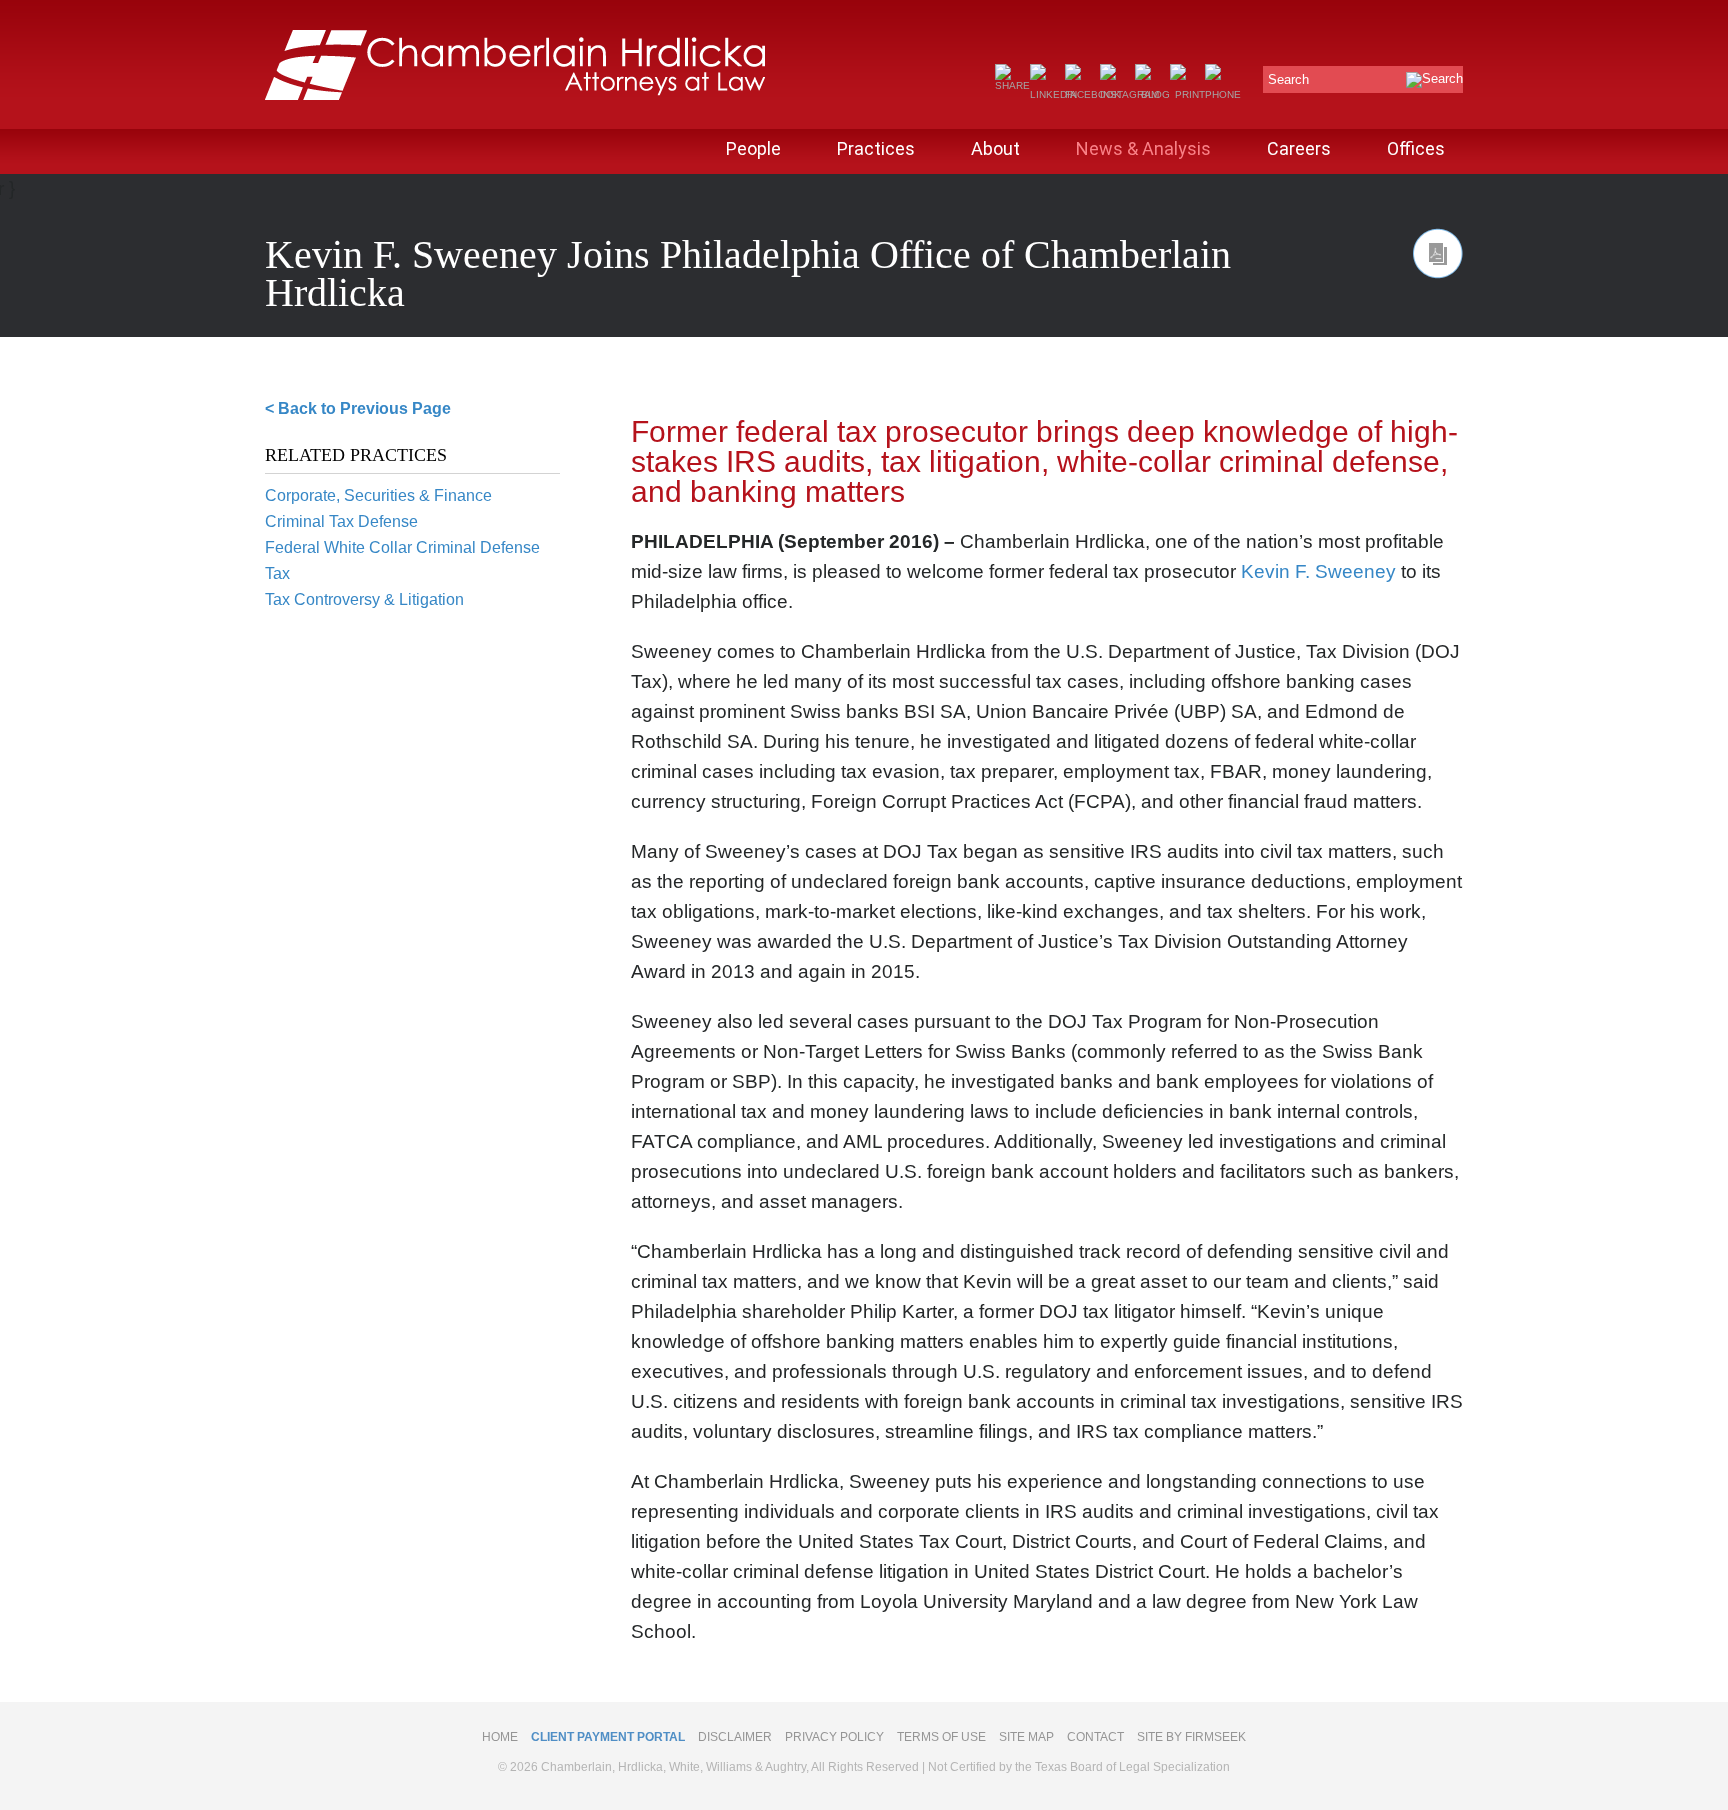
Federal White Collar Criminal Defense (402, 547)
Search (1288, 79)
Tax (277, 573)
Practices (876, 148)
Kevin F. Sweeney (1318, 571)
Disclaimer (735, 1737)
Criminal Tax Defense (341, 521)
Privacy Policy (834, 1737)
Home (500, 1737)
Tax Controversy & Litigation (364, 599)
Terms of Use (941, 1737)
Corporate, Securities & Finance (378, 495)
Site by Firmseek (1191, 1737)
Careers (1299, 148)
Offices (1416, 148)
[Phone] (1223, 94)
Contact (1095, 1737)
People (753, 148)
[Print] (1187, 94)
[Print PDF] (1438, 253)
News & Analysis (1143, 148)
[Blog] (1152, 94)
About (995, 148)
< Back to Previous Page (358, 408)
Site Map (1026, 1737)
